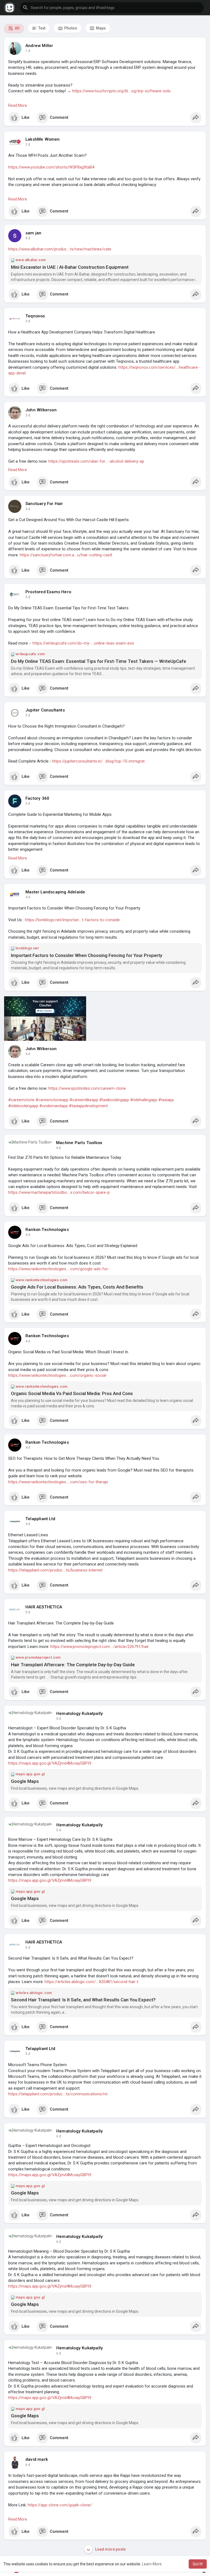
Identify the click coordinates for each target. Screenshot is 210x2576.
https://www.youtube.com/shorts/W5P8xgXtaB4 (51, 167)
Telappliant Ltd (40, 1519)
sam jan (33, 233)
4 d (28, 897)
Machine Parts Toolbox (79, 1143)
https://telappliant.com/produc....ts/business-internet (55, 1570)
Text (41, 28)
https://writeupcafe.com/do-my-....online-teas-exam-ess (83, 643)
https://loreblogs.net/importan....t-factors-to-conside (72, 920)
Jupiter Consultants (45, 710)
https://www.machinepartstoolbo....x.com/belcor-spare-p (59, 1192)
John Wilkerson (41, 410)
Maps (100, 28)
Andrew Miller (39, 46)
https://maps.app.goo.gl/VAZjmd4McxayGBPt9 (50, 1763)
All (17, 28)
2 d (28, 144)
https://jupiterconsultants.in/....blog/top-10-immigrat (98, 761)
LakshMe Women (43, 139)
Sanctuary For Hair (44, 504)
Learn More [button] (152, 2564)
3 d (28, 238)
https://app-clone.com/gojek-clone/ (60, 2505)
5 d (28, 1612)
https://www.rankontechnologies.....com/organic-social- (58, 1375)
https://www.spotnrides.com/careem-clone (87, 1088)
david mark (37, 2459)
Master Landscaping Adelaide (55, 892)
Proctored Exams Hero (48, 592)
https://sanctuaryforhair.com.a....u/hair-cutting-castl (66, 555)
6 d (59, 2136)
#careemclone (21, 1100)
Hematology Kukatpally (80, 1714)
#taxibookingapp (114, 1100)
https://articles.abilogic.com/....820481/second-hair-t (91, 1982)
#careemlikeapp (84, 1100)
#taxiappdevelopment (88, 1106)
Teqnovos (35, 316)
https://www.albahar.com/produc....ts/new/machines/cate (60, 249)
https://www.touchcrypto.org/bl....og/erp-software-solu (121, 91)
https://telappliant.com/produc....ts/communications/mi (58, 2094)
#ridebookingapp (23, 1106)
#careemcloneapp (52, 1100)
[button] (112, 8)
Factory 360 (37, 798)
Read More (18, 105)
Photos (70, 28)
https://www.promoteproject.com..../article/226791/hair (100, 1647)
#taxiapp (166, 1100)
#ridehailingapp (144, 1100)
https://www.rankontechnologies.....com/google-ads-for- (59, 1269)
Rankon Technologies (47, 1230)
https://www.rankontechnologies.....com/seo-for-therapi (58, 1482)
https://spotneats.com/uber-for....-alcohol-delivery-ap (96, 461)
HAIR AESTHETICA (44, 1607)
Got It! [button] (198, 2564)
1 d (28, 51)
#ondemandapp (54, 1106)
